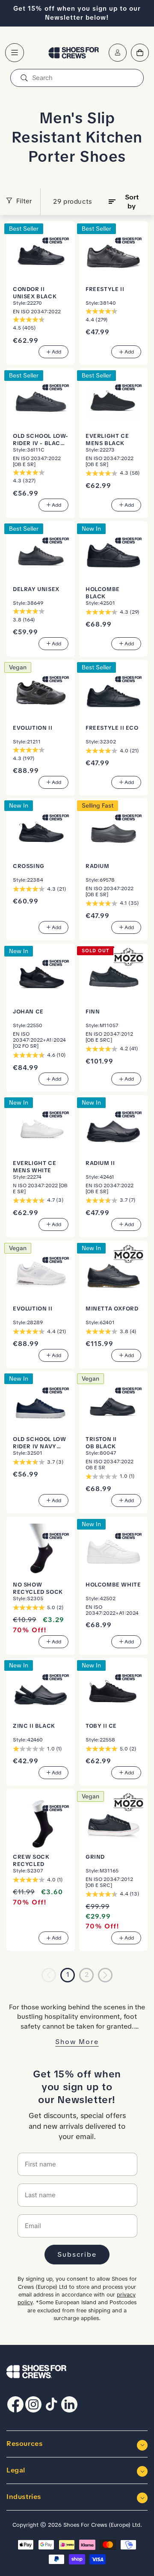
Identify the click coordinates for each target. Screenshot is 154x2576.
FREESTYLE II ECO (112, 728)
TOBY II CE (101, 1726)
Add (56, 352)
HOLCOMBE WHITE (113, 1585)
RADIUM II (100, 1163)
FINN (93, 1012)
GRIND (95, 1857)
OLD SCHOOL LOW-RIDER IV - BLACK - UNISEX (41, 440)
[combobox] (77, 78)
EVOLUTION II (33, 728)
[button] (15, 53)
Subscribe (77, 2254)
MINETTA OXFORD (112, 1309)
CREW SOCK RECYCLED (31, 1860)
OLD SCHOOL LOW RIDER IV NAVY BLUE (39, 1443)
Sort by (132, 202)
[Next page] (105, 1975)
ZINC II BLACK (34, 1726)
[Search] (24, 78)
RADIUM (98, 866)
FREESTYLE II (105, 289)
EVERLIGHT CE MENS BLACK (107, 440)
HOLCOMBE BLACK (103, 593)
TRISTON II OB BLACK (101, 1443)
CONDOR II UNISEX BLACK (35, 293)
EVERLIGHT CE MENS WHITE (34, 1167)
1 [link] (68, 1975)
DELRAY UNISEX (36, 589)
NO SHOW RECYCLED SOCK (38, 1588)
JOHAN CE (28, 1012)
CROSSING (29, 866)
